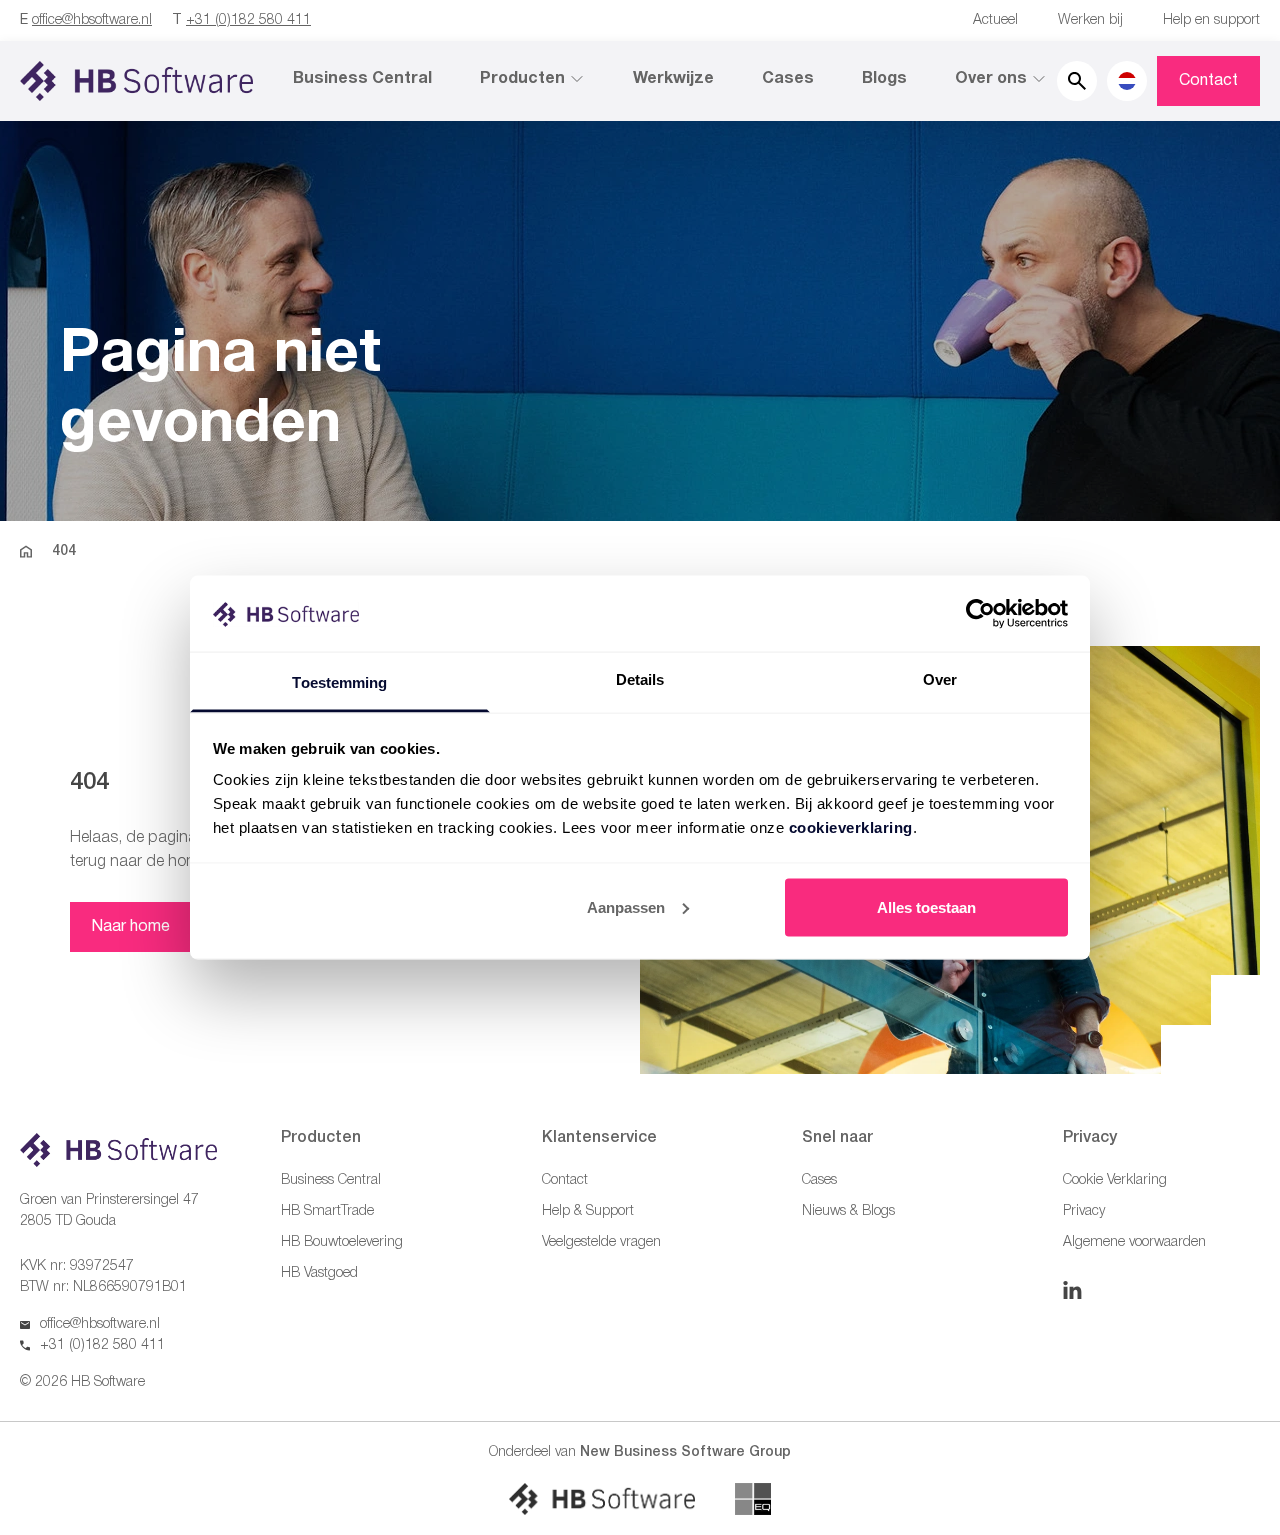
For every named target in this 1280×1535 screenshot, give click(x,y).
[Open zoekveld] (1077, 81)
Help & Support (588, 1211)
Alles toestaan (926, 906)
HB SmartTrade (327, 1211)
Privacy (1084, 1211)
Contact (1208, 81)
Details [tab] (640, 679)
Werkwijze (673, 79)
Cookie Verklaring (1115, 1180)
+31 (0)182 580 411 (248, 20)
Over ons (991, 79)
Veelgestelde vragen (601, 1242)
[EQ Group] (753, 1499)
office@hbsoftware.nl (92, 20)
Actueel (995, 20)
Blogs (884, 79)
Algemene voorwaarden (1134, 1242)
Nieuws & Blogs (848, 1211)
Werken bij (1090, 20)
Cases (788, 79)
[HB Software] (602, 1499)
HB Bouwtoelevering (342, 1242)
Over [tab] (940, 679)
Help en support (1211, 20)
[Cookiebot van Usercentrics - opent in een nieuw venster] (980, 613)
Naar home (131, 927)
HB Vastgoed (319, 1273)
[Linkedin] (1072, 1290)
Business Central (362, 79)
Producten (522, 79)
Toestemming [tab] (339, 682)
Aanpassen (626, 906)
